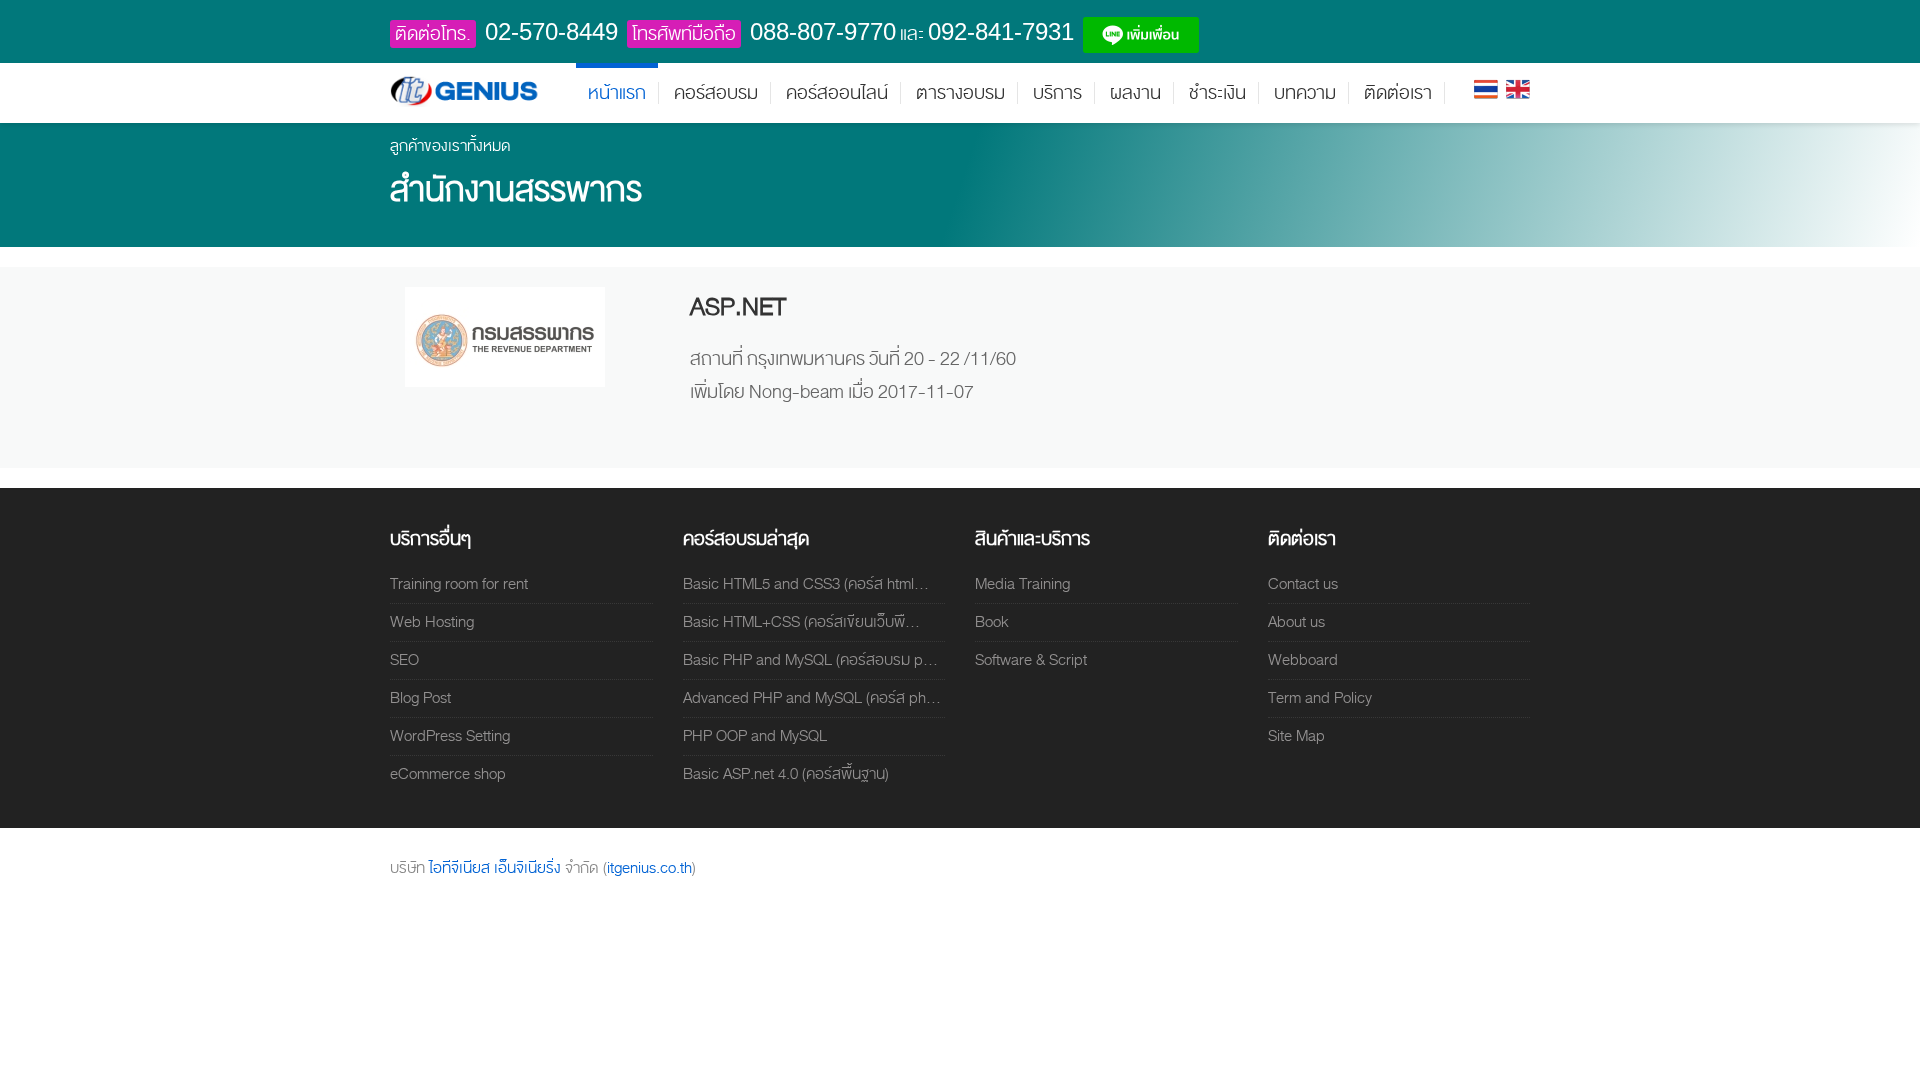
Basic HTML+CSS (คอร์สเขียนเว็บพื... (801, 622)
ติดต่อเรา (1398, 93)
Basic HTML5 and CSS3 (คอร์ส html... (806, 584)
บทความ (1305, 93)
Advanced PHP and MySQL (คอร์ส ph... (812, 698)
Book (992, 622)
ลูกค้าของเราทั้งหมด (450, 146)
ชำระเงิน (1217, 93)
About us (1296, 622)
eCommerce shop (448, 774)
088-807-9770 (823, 31)
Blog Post (420, 698)
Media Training (1022, 584)
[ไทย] (1486, 88)
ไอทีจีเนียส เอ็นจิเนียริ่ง (497, 868)
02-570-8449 (551, 31)
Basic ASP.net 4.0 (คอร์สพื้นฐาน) (786, 774)
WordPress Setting (450, 736)
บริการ (1057, 93)
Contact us (1303, 584)
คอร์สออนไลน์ (837, 93)
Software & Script (1031, 660)
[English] (1518, 88)
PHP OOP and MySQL (755, 736)
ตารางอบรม (960, 93)
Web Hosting (432, 622)
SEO (404, 660)
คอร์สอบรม (716, 93)
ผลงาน (1135, 93)
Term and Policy (1320, 698)
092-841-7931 (1001, 31)
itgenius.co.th (649, 868)
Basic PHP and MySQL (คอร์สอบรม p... (810, 660)
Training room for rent (459, 584)
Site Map (1296, 736)
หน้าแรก (617, 93)
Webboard (1303, 660)
